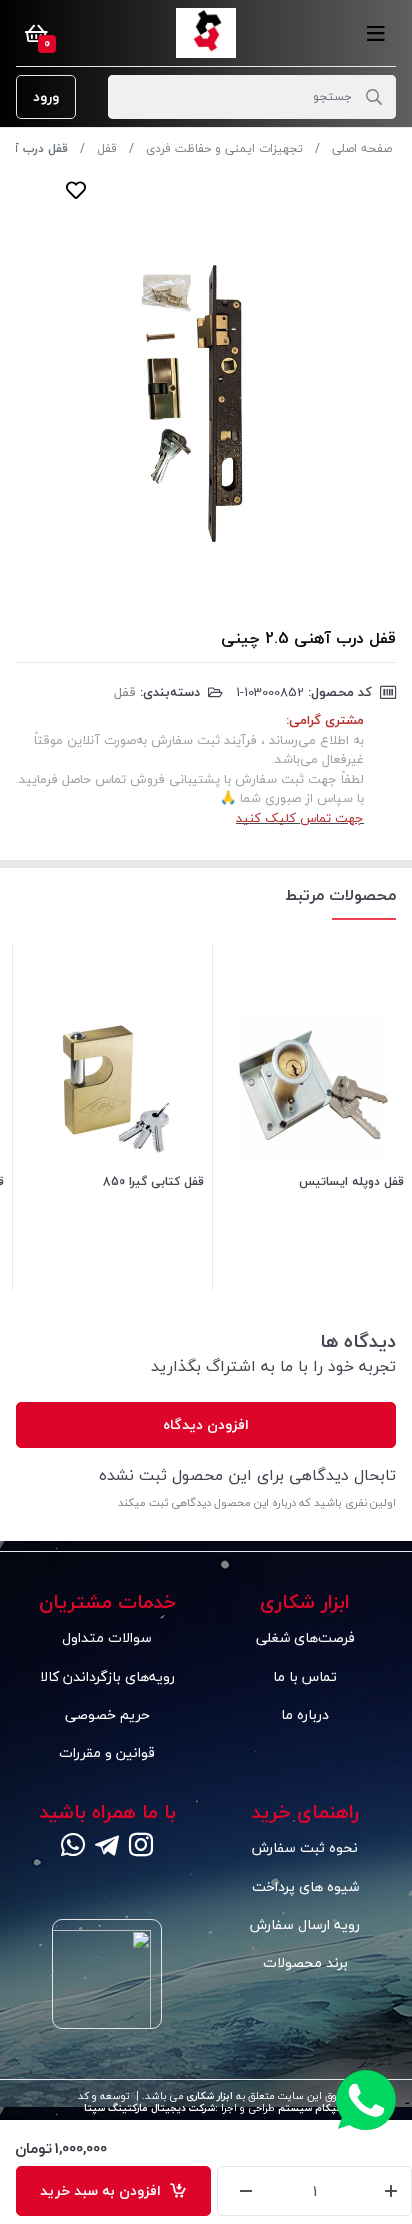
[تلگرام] (107, 1846)
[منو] (376, 33)
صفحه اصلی (362, 148)
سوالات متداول (107, 1637)
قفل (107, 148)
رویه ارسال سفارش (305, 1924)
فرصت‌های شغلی (305, 1637)
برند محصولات (305, 1962)
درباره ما (305, 1714)
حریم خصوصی (107, 1714)
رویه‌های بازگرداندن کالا (107, 1676)
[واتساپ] (73, 1846)
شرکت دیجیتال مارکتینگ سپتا (149, 2108)
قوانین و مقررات (107, 1752)
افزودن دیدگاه (206, 1424)
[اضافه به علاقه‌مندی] (76, 190)
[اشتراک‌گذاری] (116, 190)
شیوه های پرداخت (305, 1886)
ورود (46, 96)
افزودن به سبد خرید (104, 2190)
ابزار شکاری (208, 2096)
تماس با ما (305, 1676)
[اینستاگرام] (141, 1846)
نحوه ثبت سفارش (305, 1847)
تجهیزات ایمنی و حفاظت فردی (224, 148)
